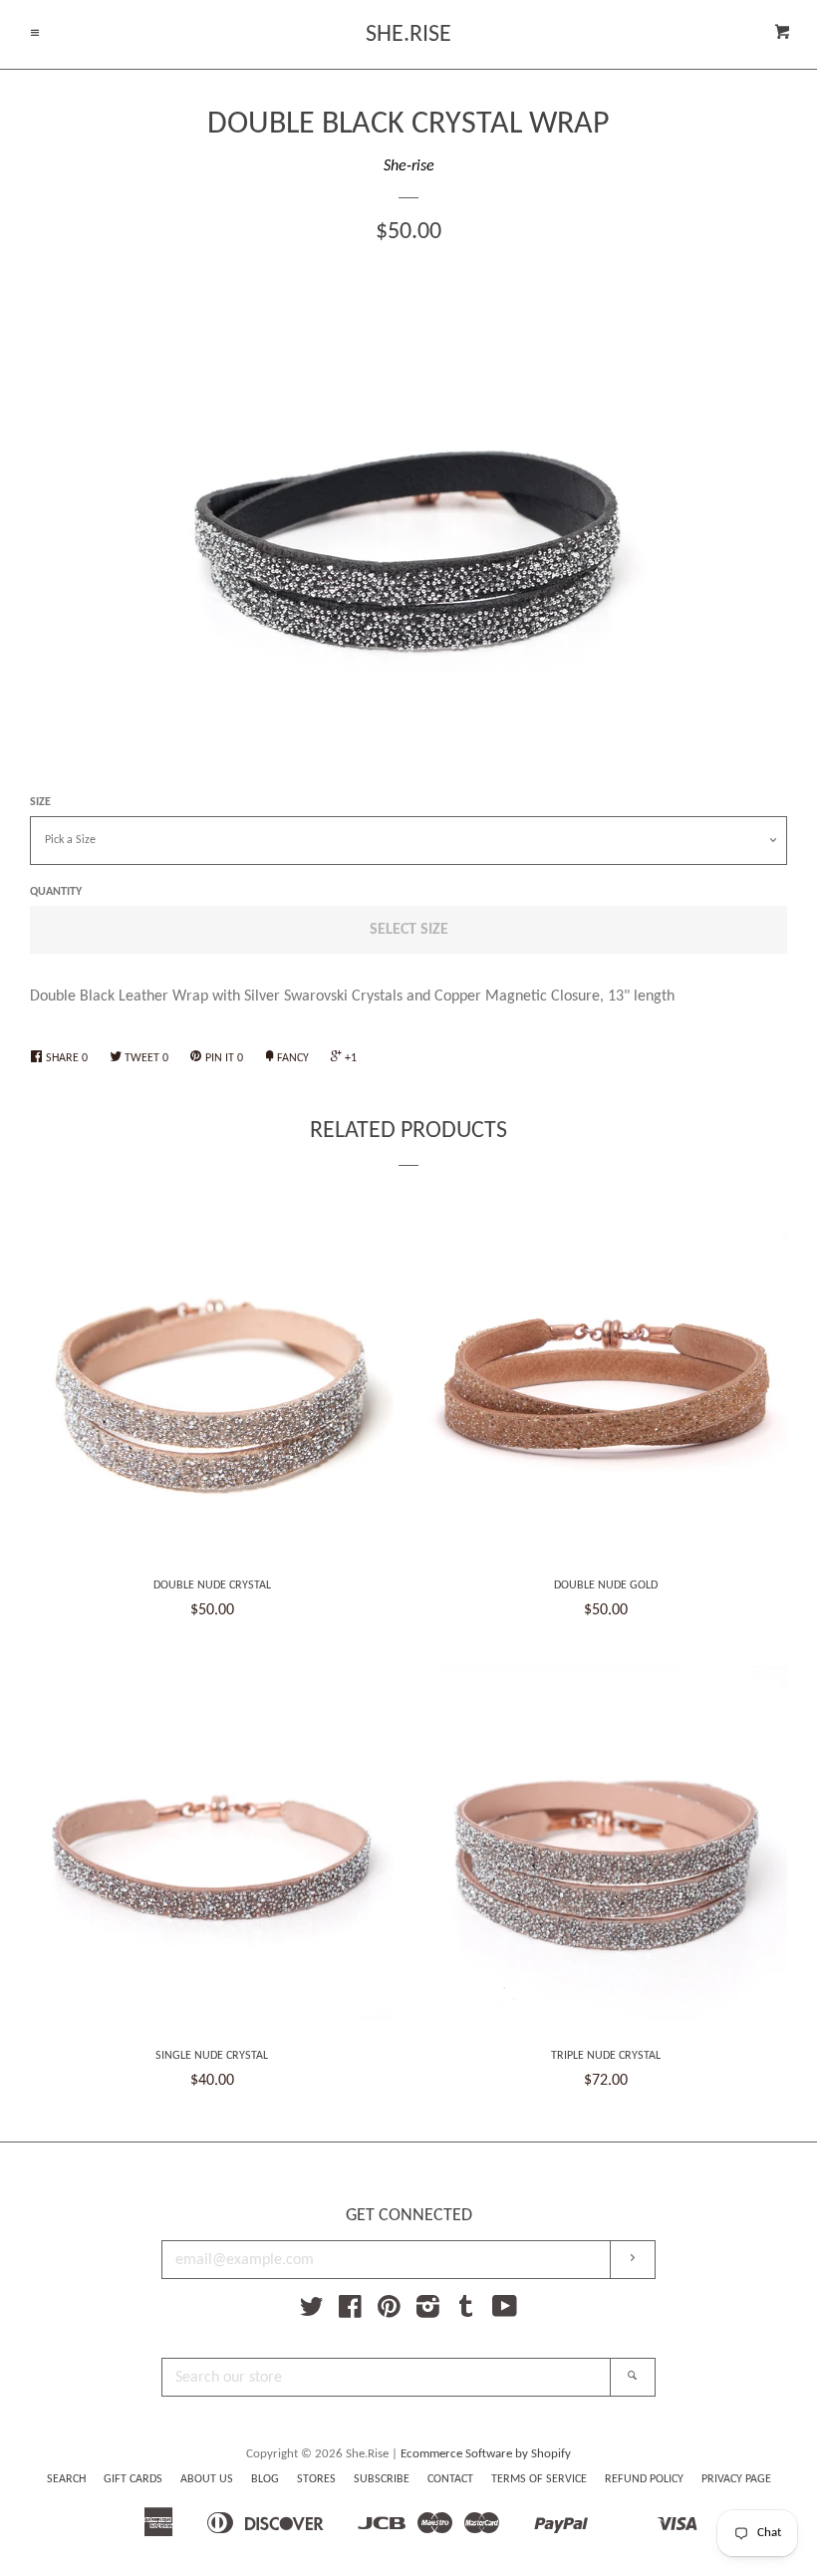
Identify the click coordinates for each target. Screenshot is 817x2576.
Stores (316, 2479)
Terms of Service (539, 2479)
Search (66, 2479)
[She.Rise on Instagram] (428, 2312)
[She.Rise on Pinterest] (389, 2312)
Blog (265, 2479)
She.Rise (408, 35)
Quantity (56, 892)
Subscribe (382, 2479)
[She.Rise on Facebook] (350, 2312)
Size (40, 802)
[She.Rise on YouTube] (505, 2312)
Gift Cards (133, 2479)
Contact (450, 2479)
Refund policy (644, 2479)
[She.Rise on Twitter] (312, 2312)
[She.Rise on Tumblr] (466, 2312)
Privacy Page (736, 2479)
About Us (207, 2479)
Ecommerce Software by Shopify (486, 2454)
